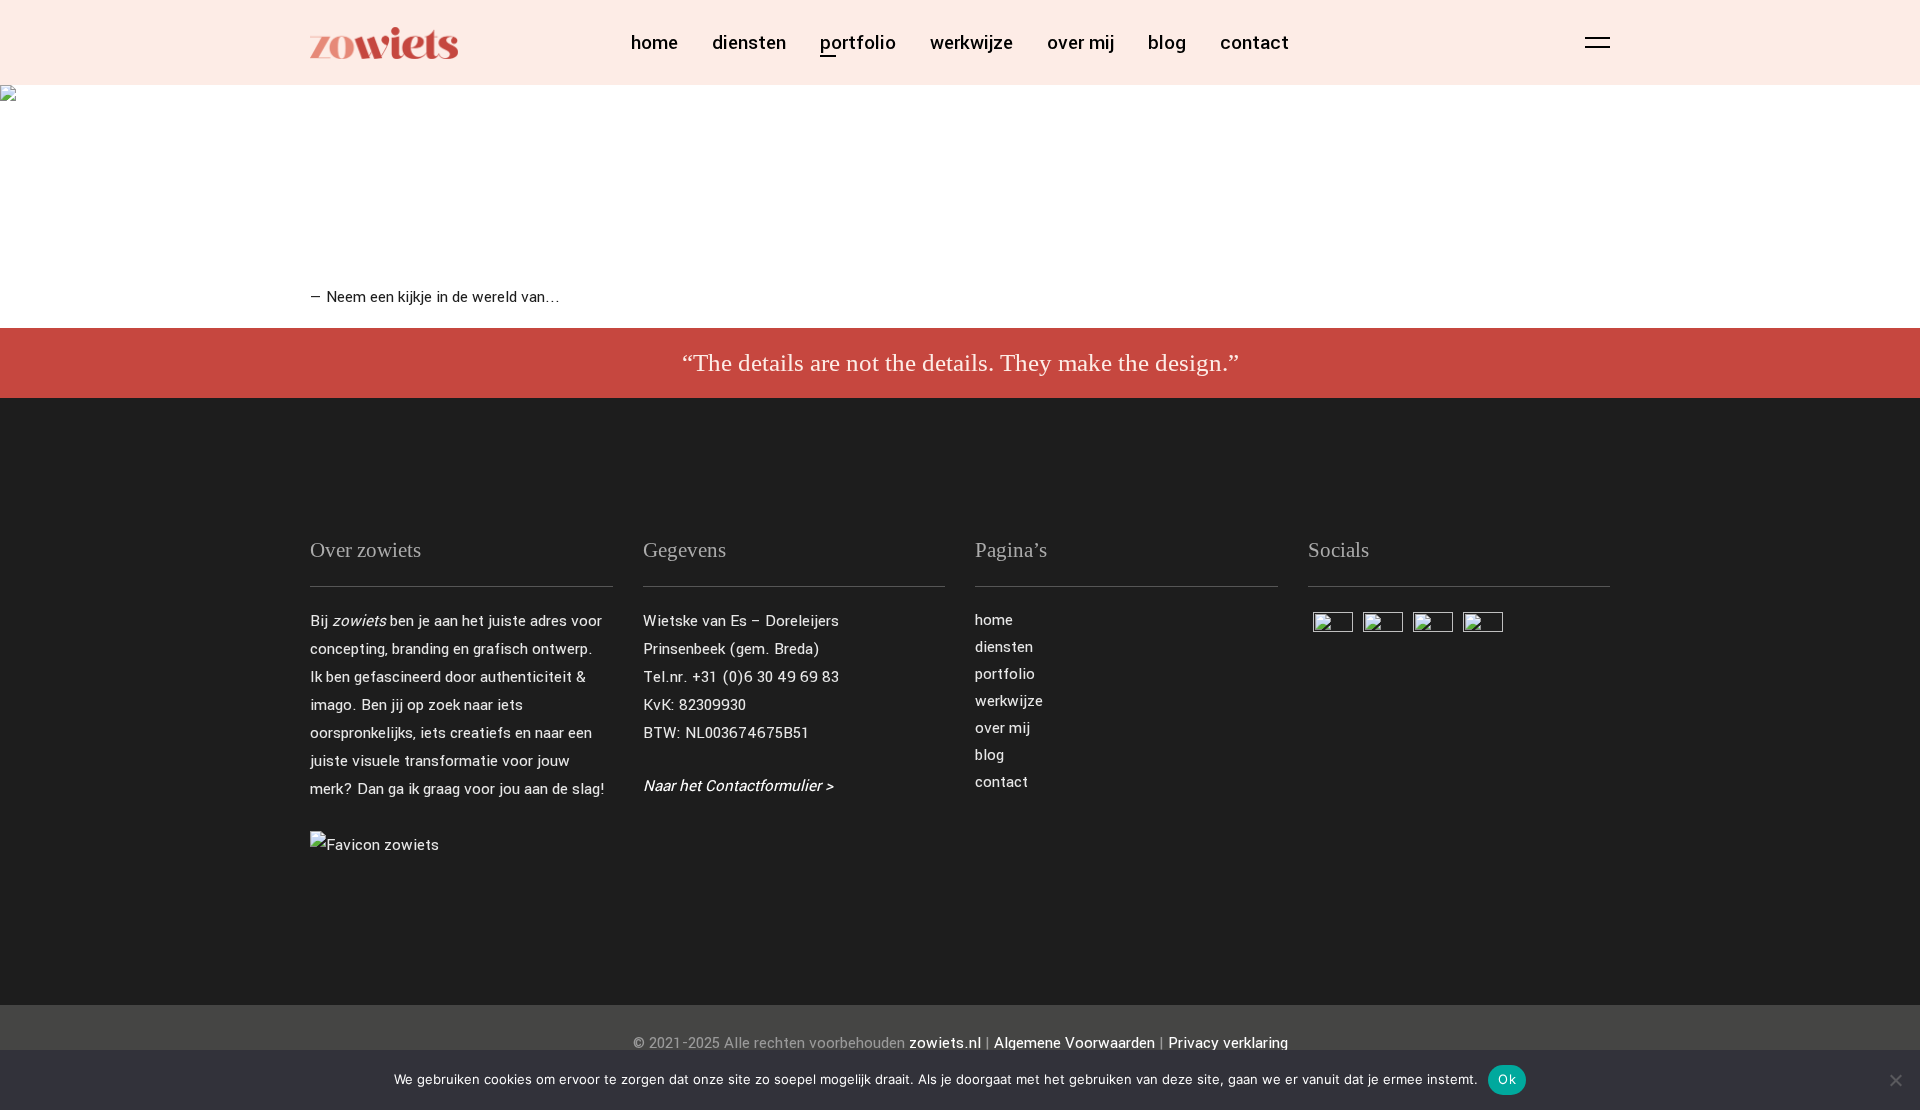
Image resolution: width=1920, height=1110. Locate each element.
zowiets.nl (945, 1043)
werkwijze (1009, 701)
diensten (1004, 647)
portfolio (1005, 674)
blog (989, 755)
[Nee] (1895, 1080)
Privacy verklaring (1228, 1043)
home (994, 620)
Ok (1507, 1079)
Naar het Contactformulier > (738, 786)
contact (1001, 782)
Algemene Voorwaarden (1074, 1043)
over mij (1002, 728)
